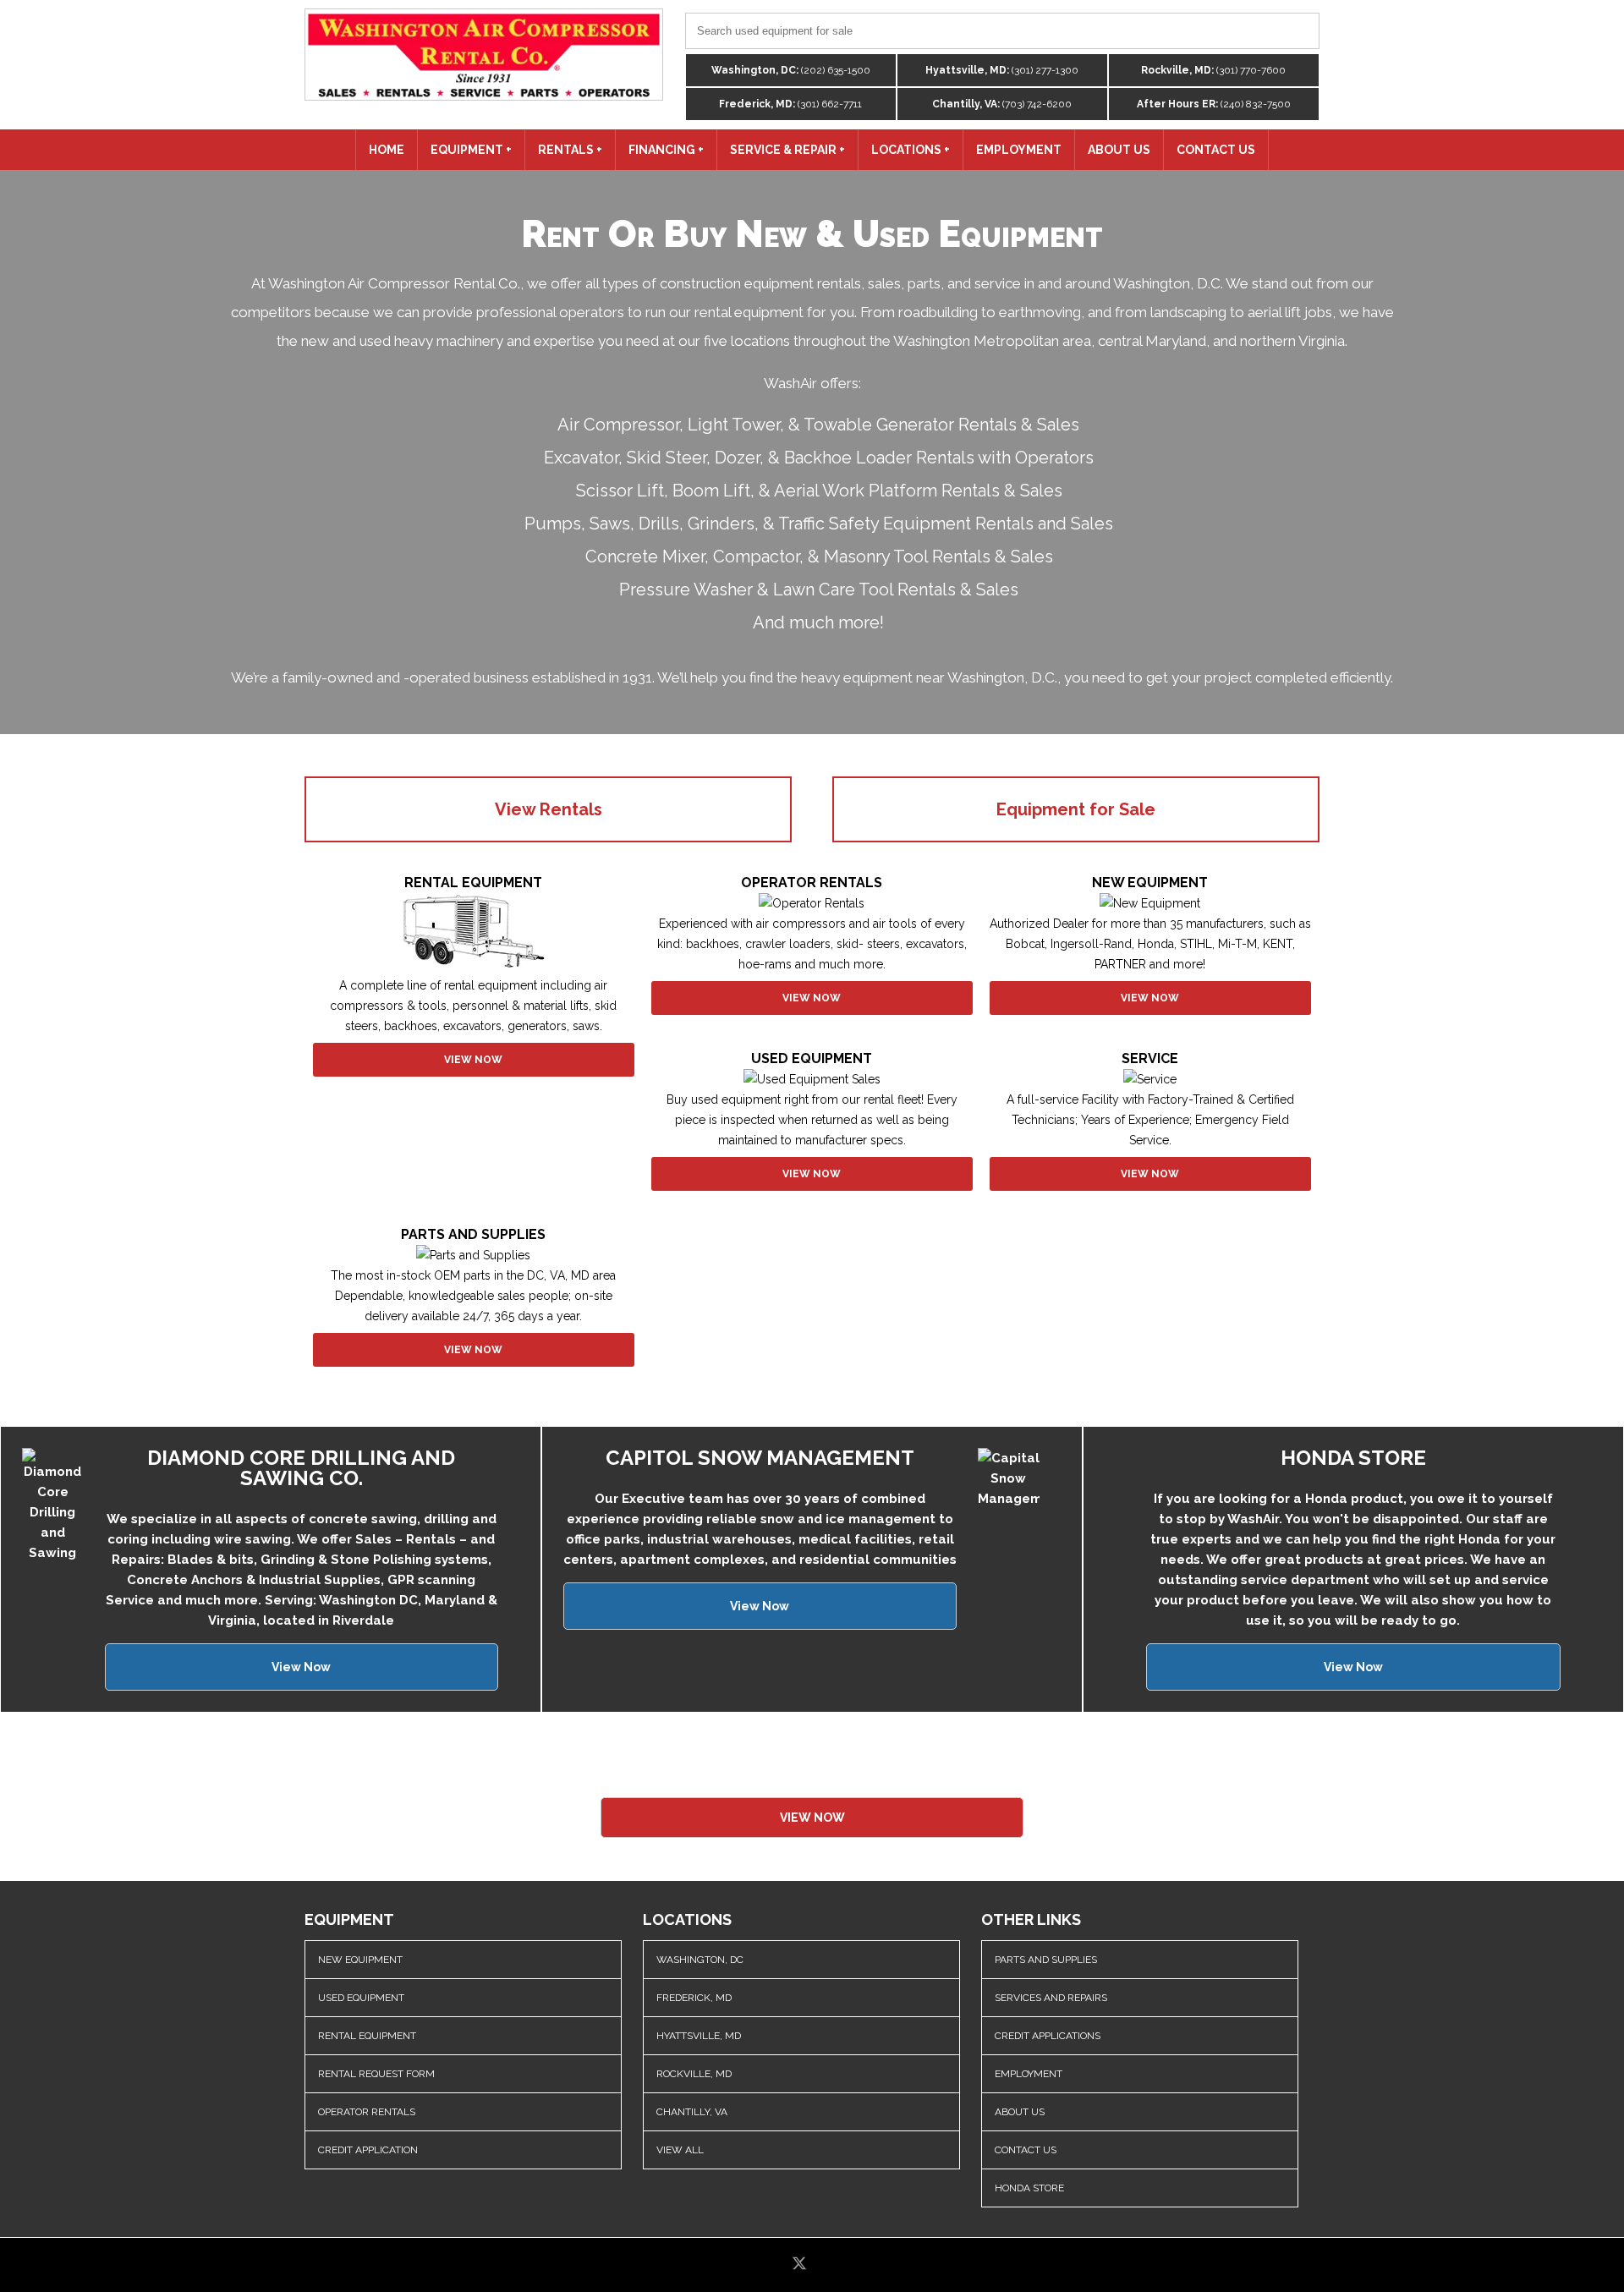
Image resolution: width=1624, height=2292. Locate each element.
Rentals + (570, 150)
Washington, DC (700, 1960)
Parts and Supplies (1046, 1960)
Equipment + (471, 150)
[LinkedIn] (828, 2265)
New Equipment (360, 1960)
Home (387, 150)
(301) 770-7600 (1213, 70)
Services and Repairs (1051, 1998)
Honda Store (1029, 2188)
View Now (473, 1060)
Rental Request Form (376, 2074)
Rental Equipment (367, 2036)
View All (680, 2150)
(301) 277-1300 (1002, 70)
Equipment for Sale (1076, 809)
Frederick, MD (694, 1998)
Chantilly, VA (692, 2112)
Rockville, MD (694, 2074)
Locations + (911, 150)
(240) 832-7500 (1214, 104)
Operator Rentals (367, 2112)
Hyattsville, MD (699, 2036)
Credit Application (368, 2150)
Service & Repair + (787, 150)
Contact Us (1216, 150)
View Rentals (549, 809)
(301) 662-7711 (790, 104)
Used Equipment (361, 1998)
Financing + (666, 150)
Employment (1019, 150)
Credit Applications (1048, 2036)
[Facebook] (774, 2265)
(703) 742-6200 (1002, 104)
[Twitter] (801, 2265)
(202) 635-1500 (791, 70)
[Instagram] (853, 2265)
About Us (1119, 150)
